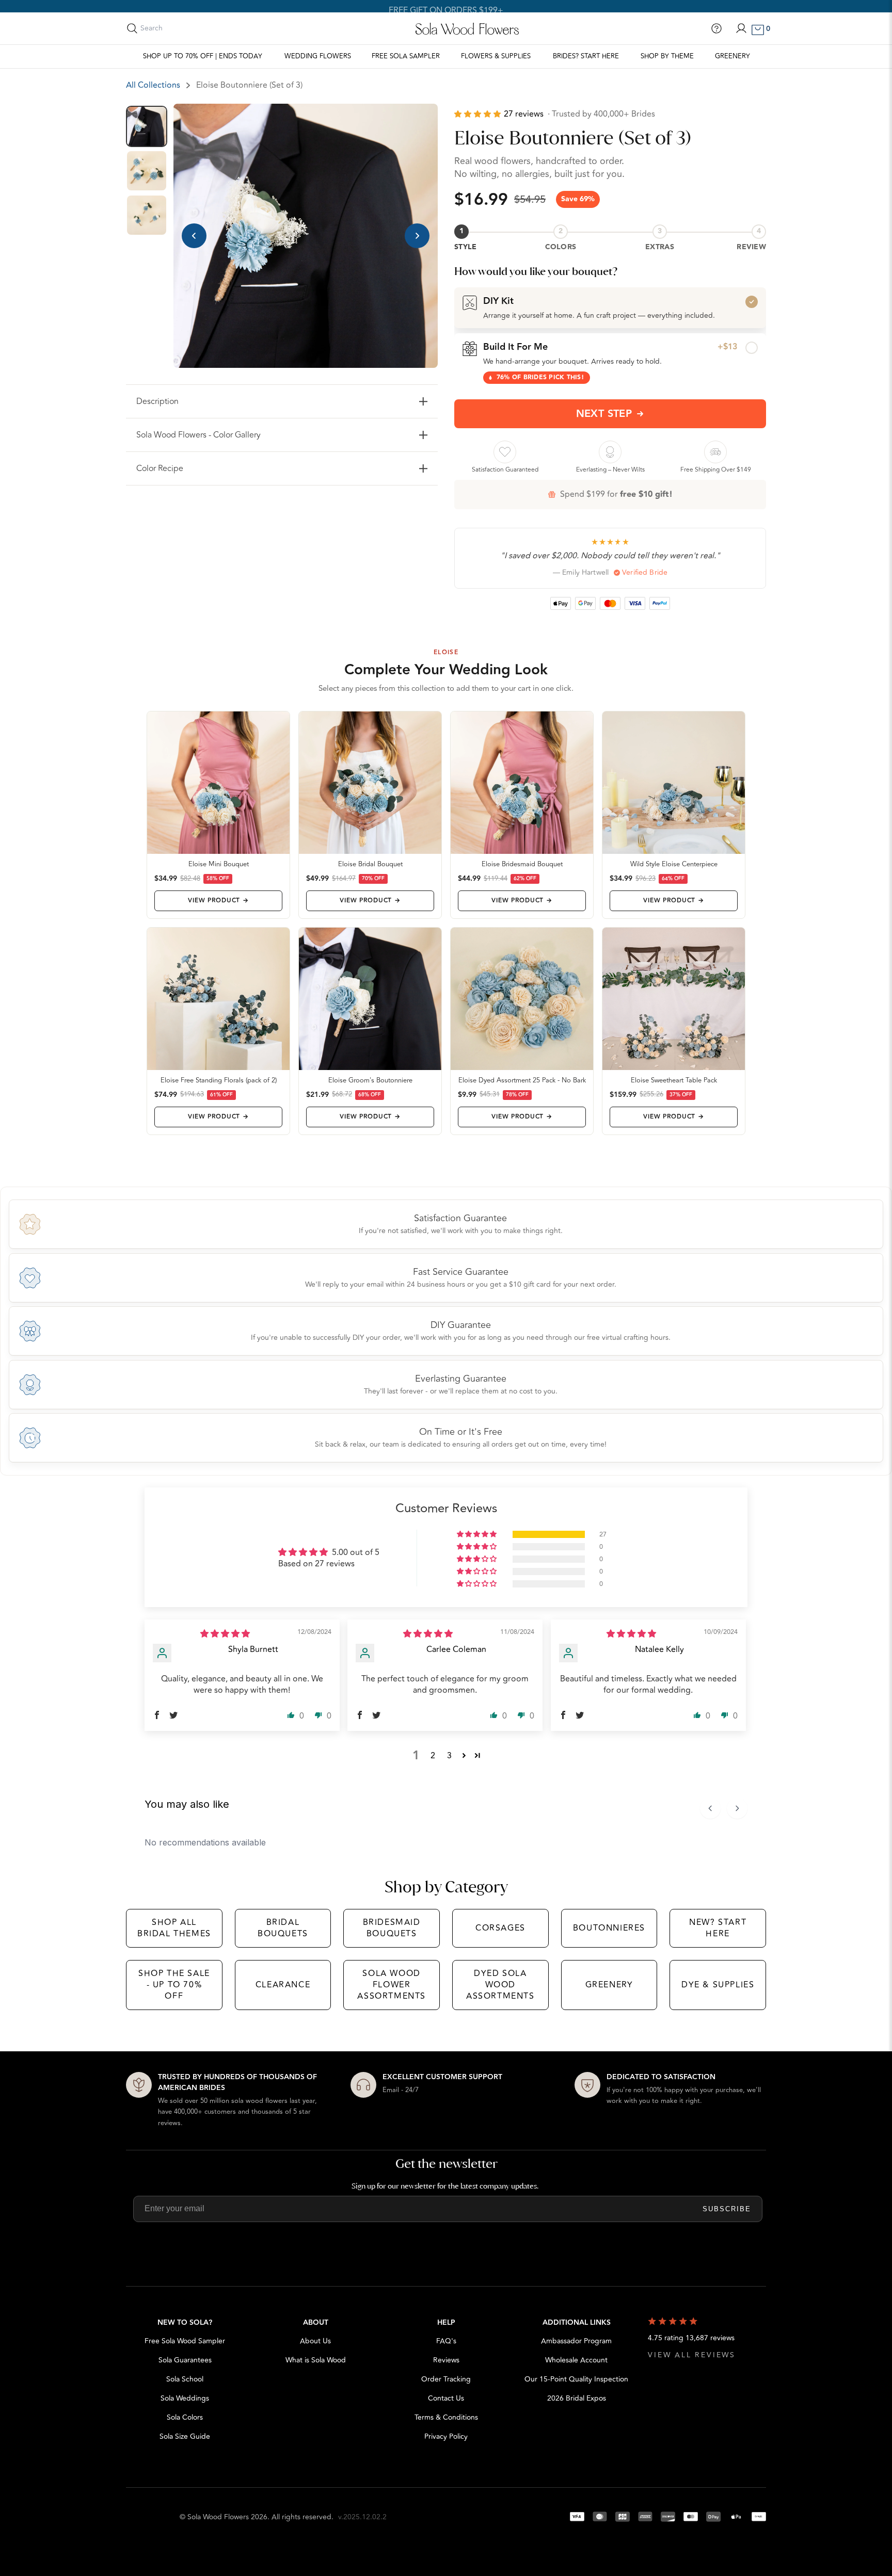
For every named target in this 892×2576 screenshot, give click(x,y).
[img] (225, 1634)
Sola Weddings (185, 2398)
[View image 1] (147, 126)
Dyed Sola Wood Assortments (500, 1985)
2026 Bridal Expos (577, 2398)
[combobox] (186, 28)
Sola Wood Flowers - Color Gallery (198, 435)
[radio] (610, 307)
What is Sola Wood (316, 2360)
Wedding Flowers (318, 56)
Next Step (604, 414)
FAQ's (446, 2341)
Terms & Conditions (446, 2417)
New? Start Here (718, 1928)
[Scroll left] (710, 1808)
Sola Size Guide (185, 2436)
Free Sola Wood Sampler (185, 2341)
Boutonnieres (609, 1928)
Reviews (446, 2360)
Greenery (732, 56)
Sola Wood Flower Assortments (392, 1985)
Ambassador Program (576, 2341)
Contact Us (446, 2398)
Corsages (500, 1928)
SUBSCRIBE (727, 2209)
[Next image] (417, 236)
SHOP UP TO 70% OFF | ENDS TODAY (203, 56)
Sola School (185, 2379)
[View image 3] (147, 215)
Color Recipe (160, 468)
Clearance (283, 1985)
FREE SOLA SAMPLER (406, 56)
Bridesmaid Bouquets (392, 1928)
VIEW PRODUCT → (218, 901)
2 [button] (433, 1756)
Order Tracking (446, 2379)
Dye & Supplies (718, 1985)
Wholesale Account (576, 2360)
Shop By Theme (667, 56)
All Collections (153, 85)
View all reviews (692, 2355)
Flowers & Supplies (496, 56)
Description (157, 401)
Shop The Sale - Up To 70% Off (174, 1985)
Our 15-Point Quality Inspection (576, 2379)
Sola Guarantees (185, 2360)
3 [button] (449, 1756)
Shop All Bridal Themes (174, 1928)
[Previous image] (194, 236)
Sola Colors (185, 2417)
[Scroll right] (737, 1808)
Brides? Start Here (586, 56)
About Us (315, 2341)
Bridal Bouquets (283, 1928)
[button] (479, 114)
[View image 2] (147, 171)
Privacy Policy (446, 2436)
